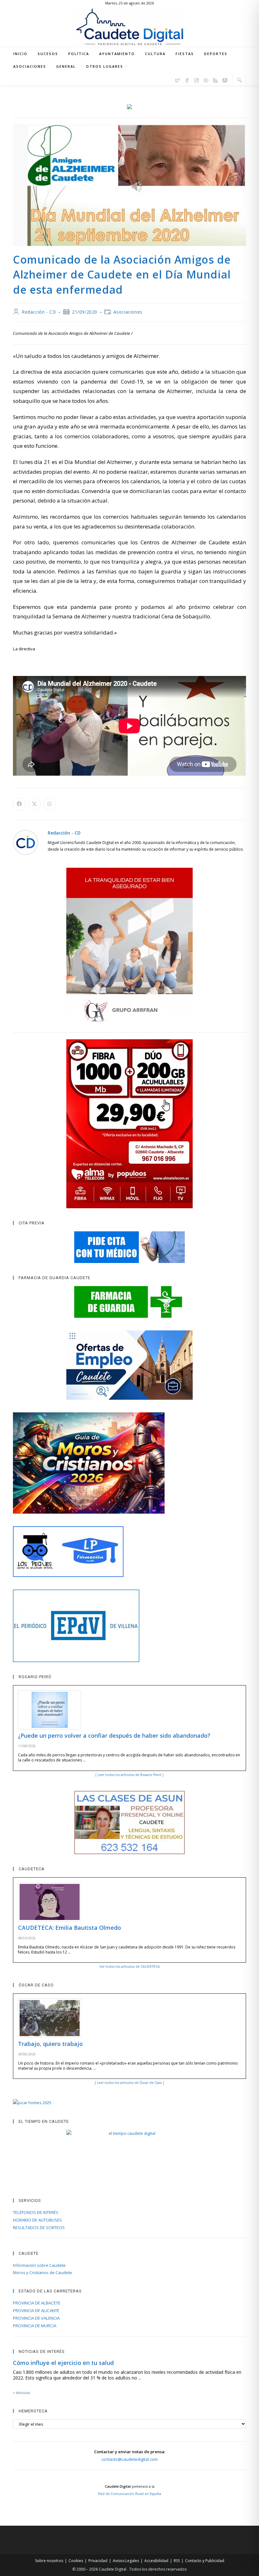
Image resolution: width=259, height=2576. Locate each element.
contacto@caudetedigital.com (129, 2459)
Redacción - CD (39, 312)
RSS (177, 2561)
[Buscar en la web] (239, 80)
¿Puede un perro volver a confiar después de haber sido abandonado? (114, 1735)
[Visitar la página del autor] (26, 842)
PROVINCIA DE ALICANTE (36, 2310)
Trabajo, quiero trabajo (50, 2044)
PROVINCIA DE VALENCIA (36, 2318)
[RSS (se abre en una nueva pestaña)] (215, 79)
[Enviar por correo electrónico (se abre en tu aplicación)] (225, 79)
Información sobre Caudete (39, 2265)
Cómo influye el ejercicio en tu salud (63, 2363)
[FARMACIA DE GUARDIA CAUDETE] (129, 1302)
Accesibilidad (156, 2561)
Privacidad (98, 2561)
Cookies (76, 2561)
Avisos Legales (126, 2561)
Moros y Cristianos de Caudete (42, 2273)
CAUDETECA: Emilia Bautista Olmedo (69, 1928)
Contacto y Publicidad (205, 2561)
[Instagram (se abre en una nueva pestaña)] (196, 79)
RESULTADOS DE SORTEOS (39, 2228)
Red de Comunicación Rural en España (130, 2494)
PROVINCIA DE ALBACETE (37, 2303)
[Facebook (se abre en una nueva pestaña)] (187, 79)
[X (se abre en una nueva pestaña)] (178, 79)
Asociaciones (128, 312)
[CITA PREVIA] (129, 1247)
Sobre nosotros (49, 2561)
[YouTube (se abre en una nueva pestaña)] (206, 79)
